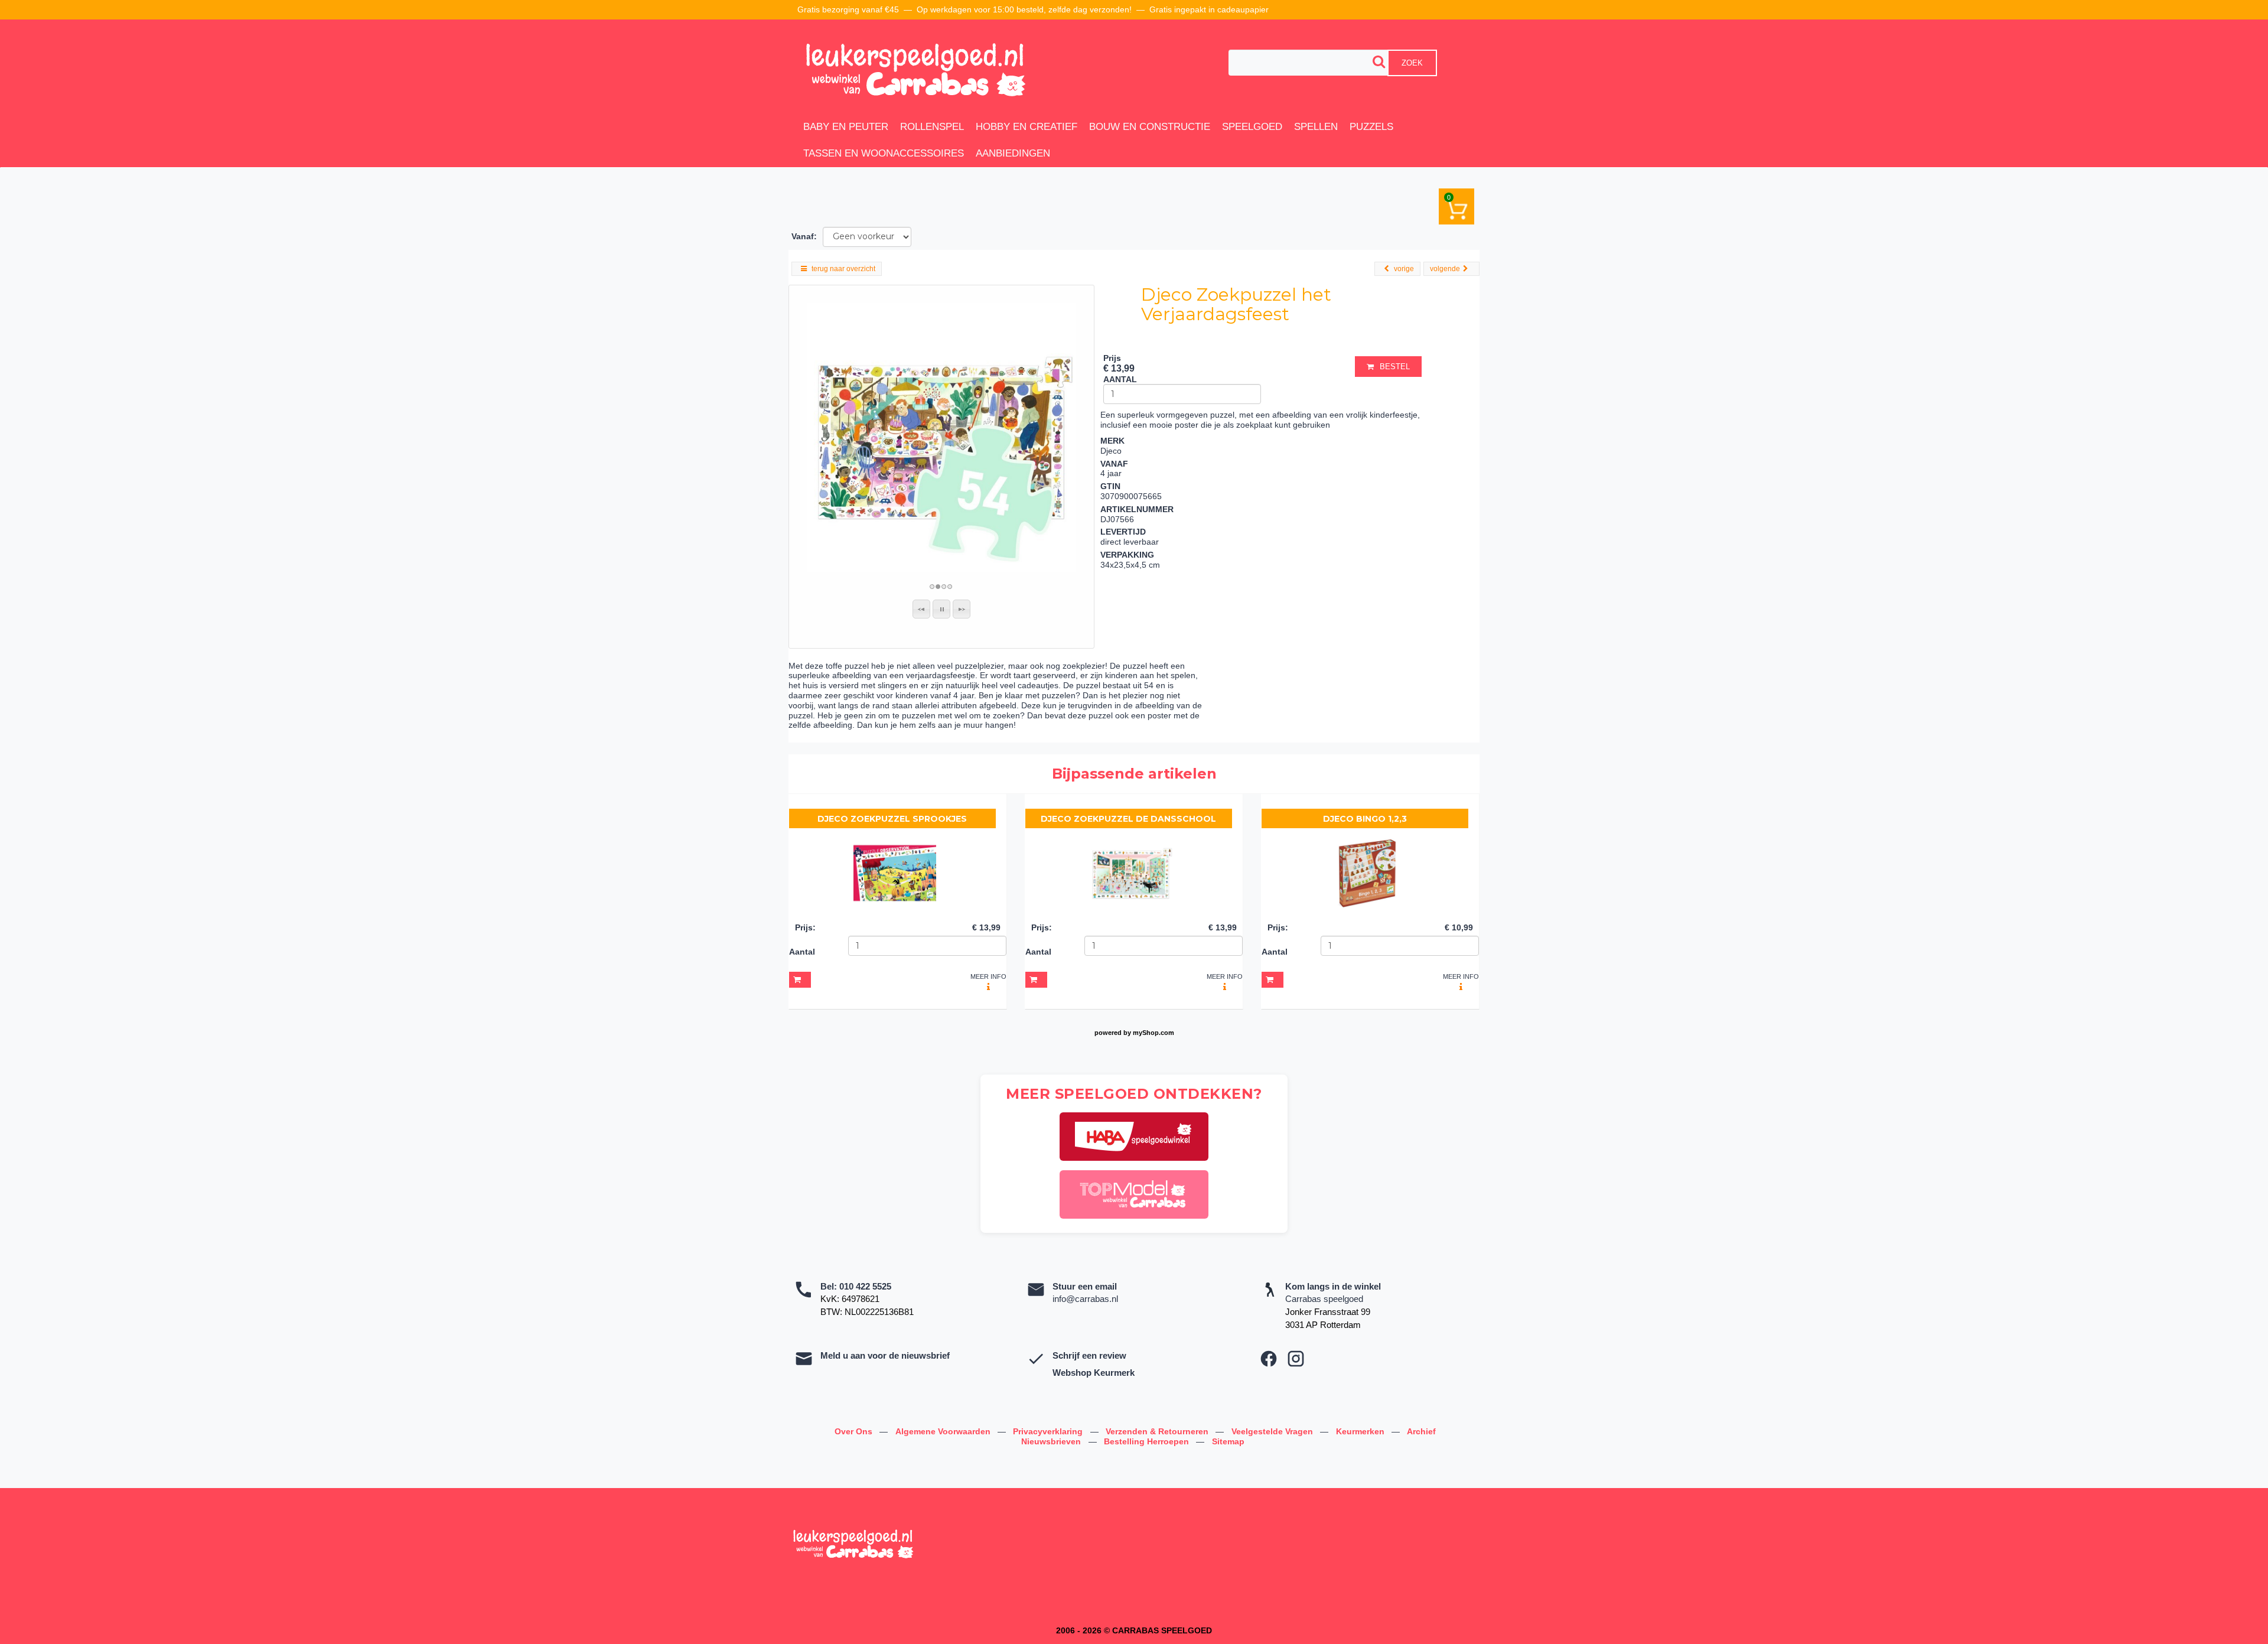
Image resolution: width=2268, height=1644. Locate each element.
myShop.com (1153, 1033)
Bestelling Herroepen (1148, 1441)
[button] (921, 609)
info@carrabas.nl (1085, 1299)
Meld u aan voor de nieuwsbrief (885, 1355)
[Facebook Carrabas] (1269, 1359)
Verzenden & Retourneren (1158, 1431)
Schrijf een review (1089, 1355)
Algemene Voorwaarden (944, 1431)
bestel (1395, 367)
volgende (1445, 269)
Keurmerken (1361, 1431)
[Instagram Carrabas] (1296, 1359)
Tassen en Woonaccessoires (884, 153)
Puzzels (1371, 127)
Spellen (1316, 127)
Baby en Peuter (846, 127)
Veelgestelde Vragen (1273, 1431)
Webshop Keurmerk (1094, 1373)
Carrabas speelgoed (1324, 1299)
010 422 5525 (865, 1286)
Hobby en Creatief (1027, 127)
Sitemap (1228, 1441)
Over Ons (855, 1431)
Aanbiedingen (1013, 153)
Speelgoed (1252, 127)
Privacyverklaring (1049, 1431)
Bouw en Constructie (1150, 127)
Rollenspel (932, 127)
